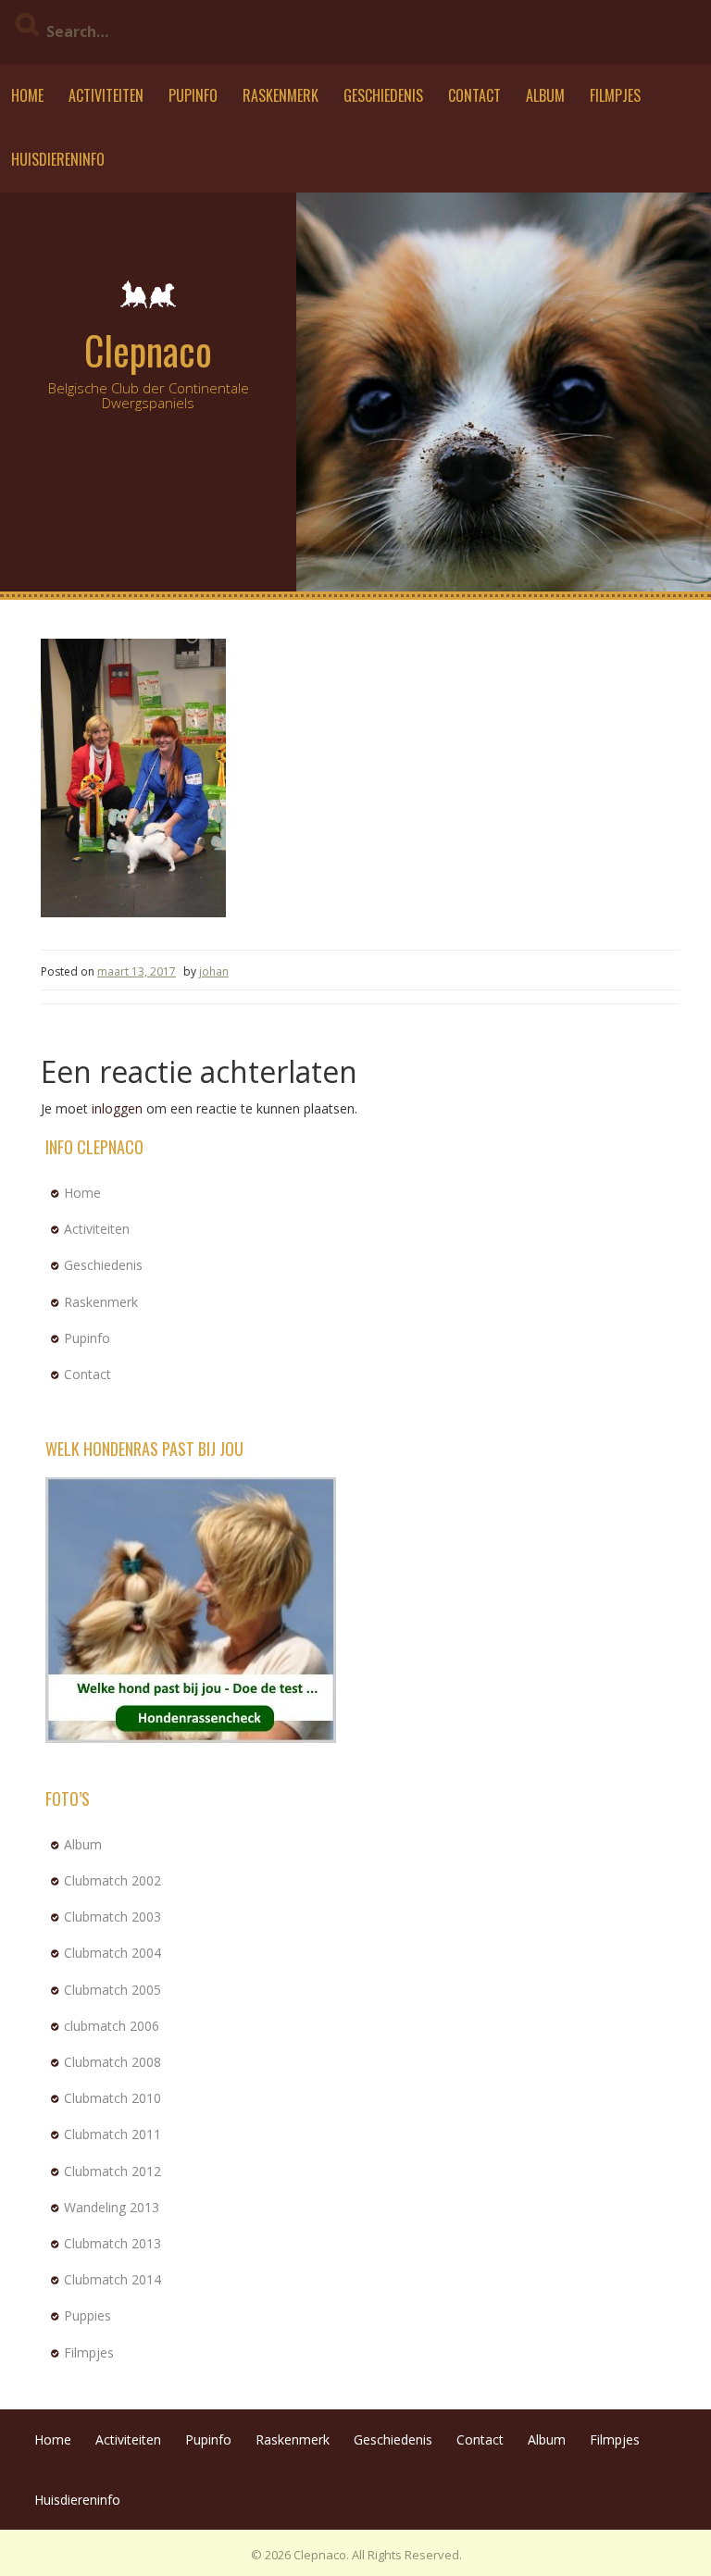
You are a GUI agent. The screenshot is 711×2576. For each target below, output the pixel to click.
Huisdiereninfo (58, 159)
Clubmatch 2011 (112, 2134)
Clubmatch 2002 (112, 1880)
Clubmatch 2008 (112, 2062)
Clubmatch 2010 (112, 2098)
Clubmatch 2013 (112, 2243)
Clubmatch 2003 (112, 1916)
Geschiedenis (383, 95)
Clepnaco (148, 350)
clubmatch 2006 (112, 2026)
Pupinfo (193, 95)
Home (27, 95)
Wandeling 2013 (112, 2207)
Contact (474, 95)
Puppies (87, 2315)
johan (214, 971)
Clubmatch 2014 (112, 2279)
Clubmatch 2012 (112, 2171)
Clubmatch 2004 (112, 1953)
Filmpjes (615, 95)
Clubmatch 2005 (112, 1990)
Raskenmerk (281, 95)
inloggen (117, 1108)
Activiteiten (106, 95)
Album (545, 95)
